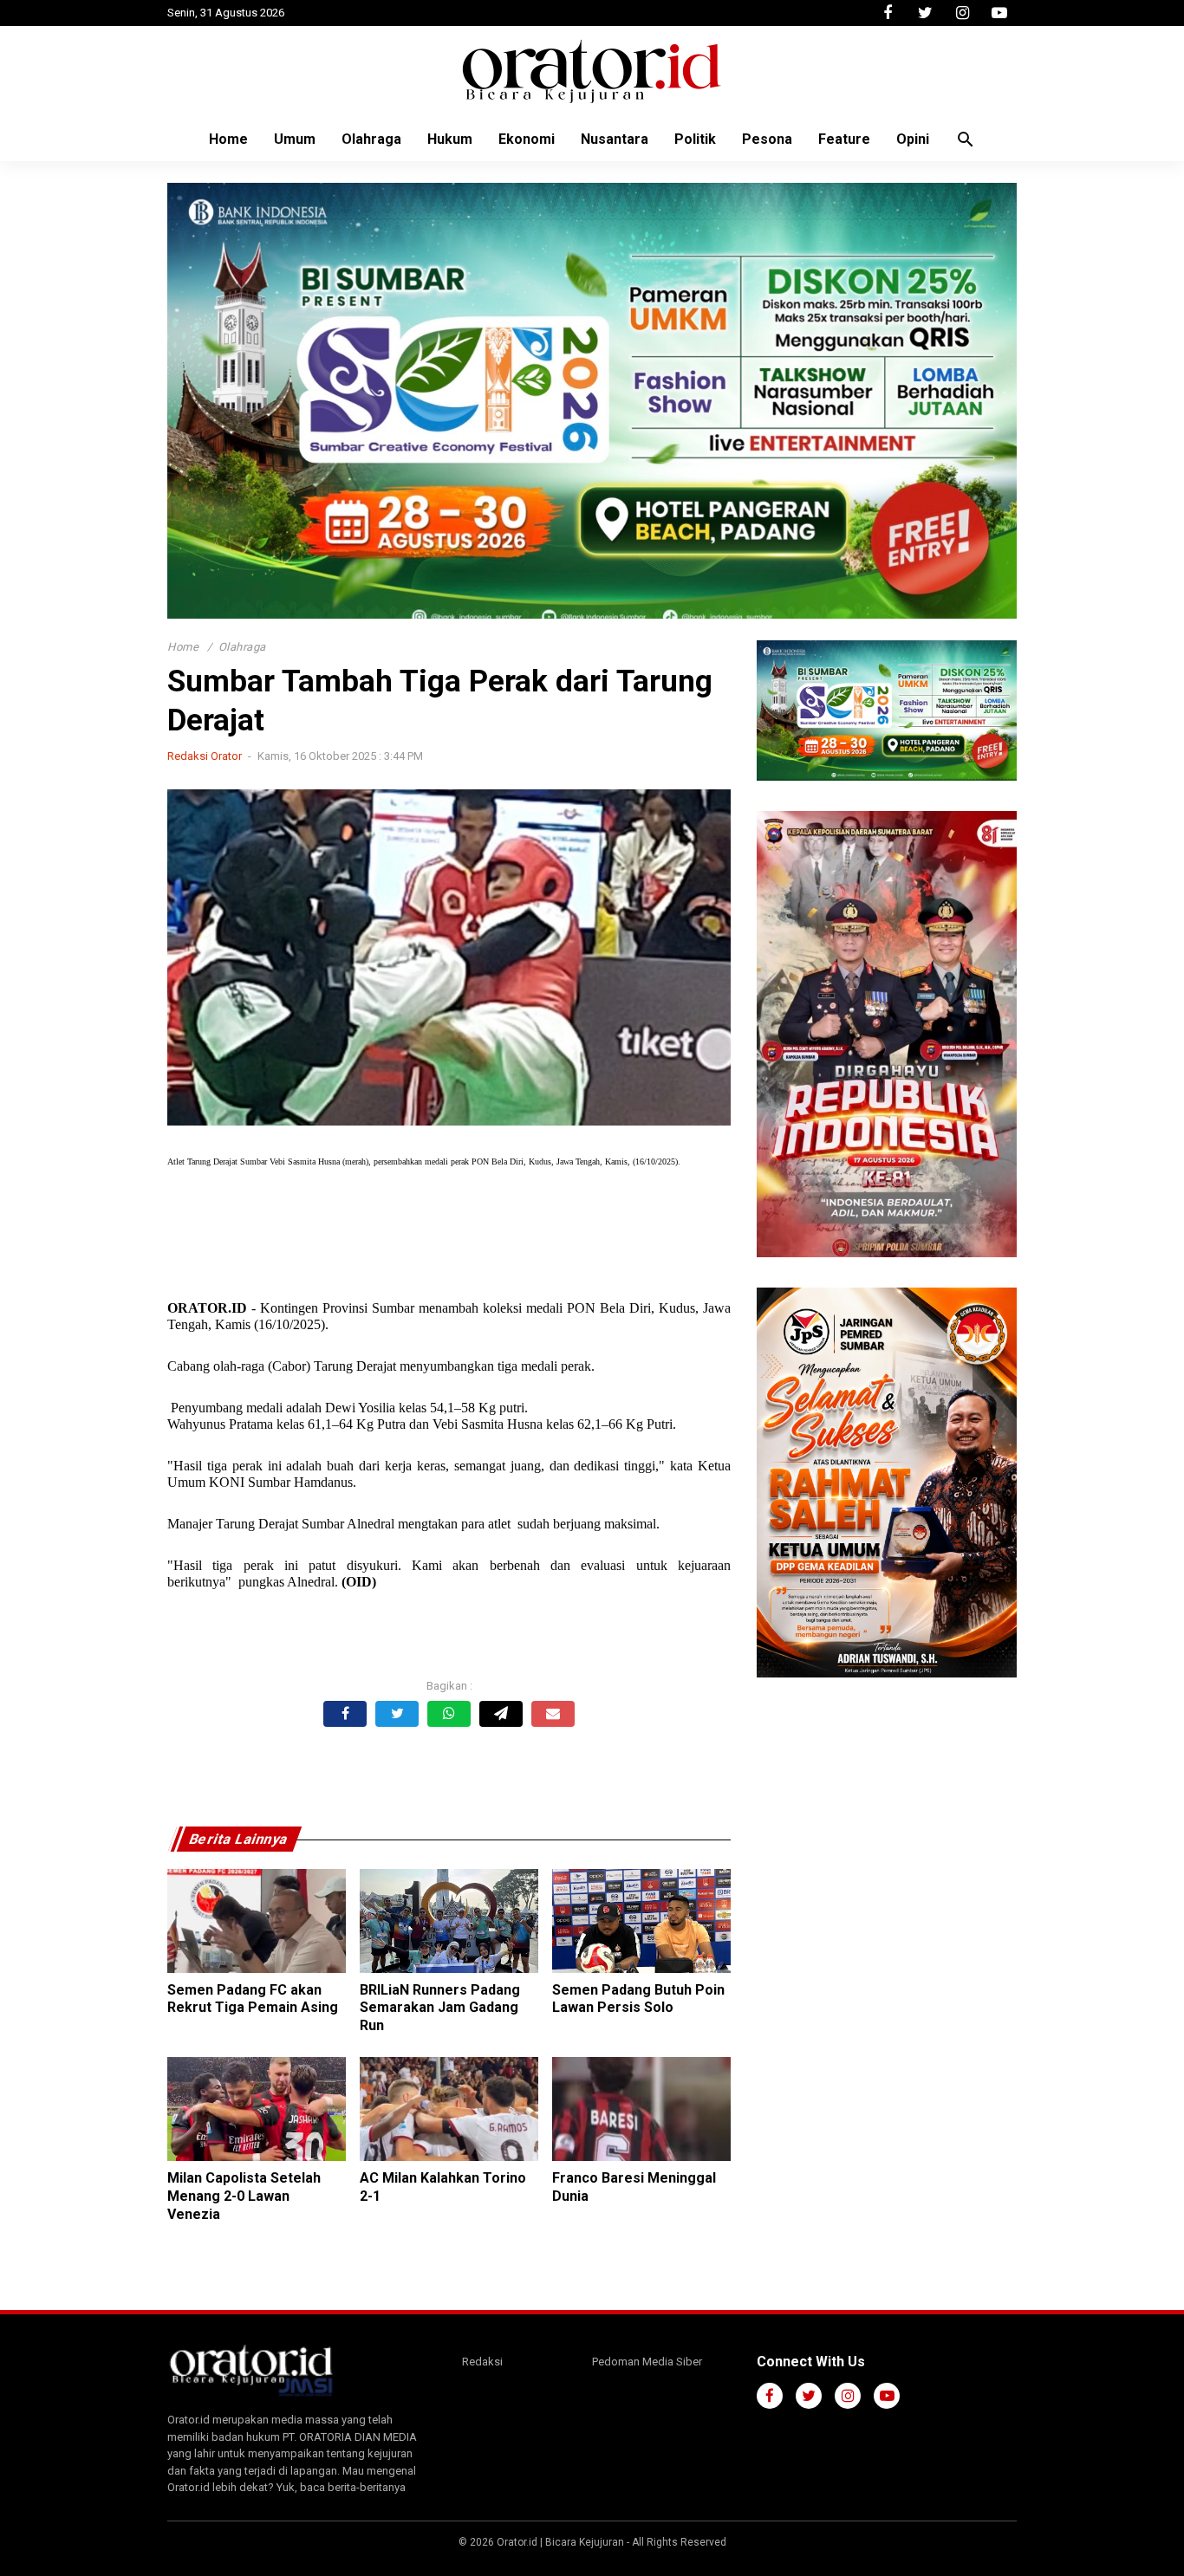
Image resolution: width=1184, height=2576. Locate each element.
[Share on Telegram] (501, 1714)
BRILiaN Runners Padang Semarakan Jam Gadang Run (440, 2008)
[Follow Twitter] (925, 13)
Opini (913, 139)
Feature (844, 139)
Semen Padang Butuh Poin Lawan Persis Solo (638, 1999)
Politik (695, 139)
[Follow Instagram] (962, 13)
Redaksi (482, 2362)
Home (228, 139)
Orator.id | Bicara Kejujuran (562, 2542)
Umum (295, 139)
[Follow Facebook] (888, 13)
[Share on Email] (553, 1714)
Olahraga (371, 139)
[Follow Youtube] (999, 13)
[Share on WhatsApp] (449, 1714)
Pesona (767, 139)
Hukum (450, 139)
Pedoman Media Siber (647, 2362)
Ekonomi (527, 139)
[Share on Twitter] (397, 1714)
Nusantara (615, 139)
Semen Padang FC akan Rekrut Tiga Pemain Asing (253, 1999)
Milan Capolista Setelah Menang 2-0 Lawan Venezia (244, 2196)
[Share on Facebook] (345, 1714)
